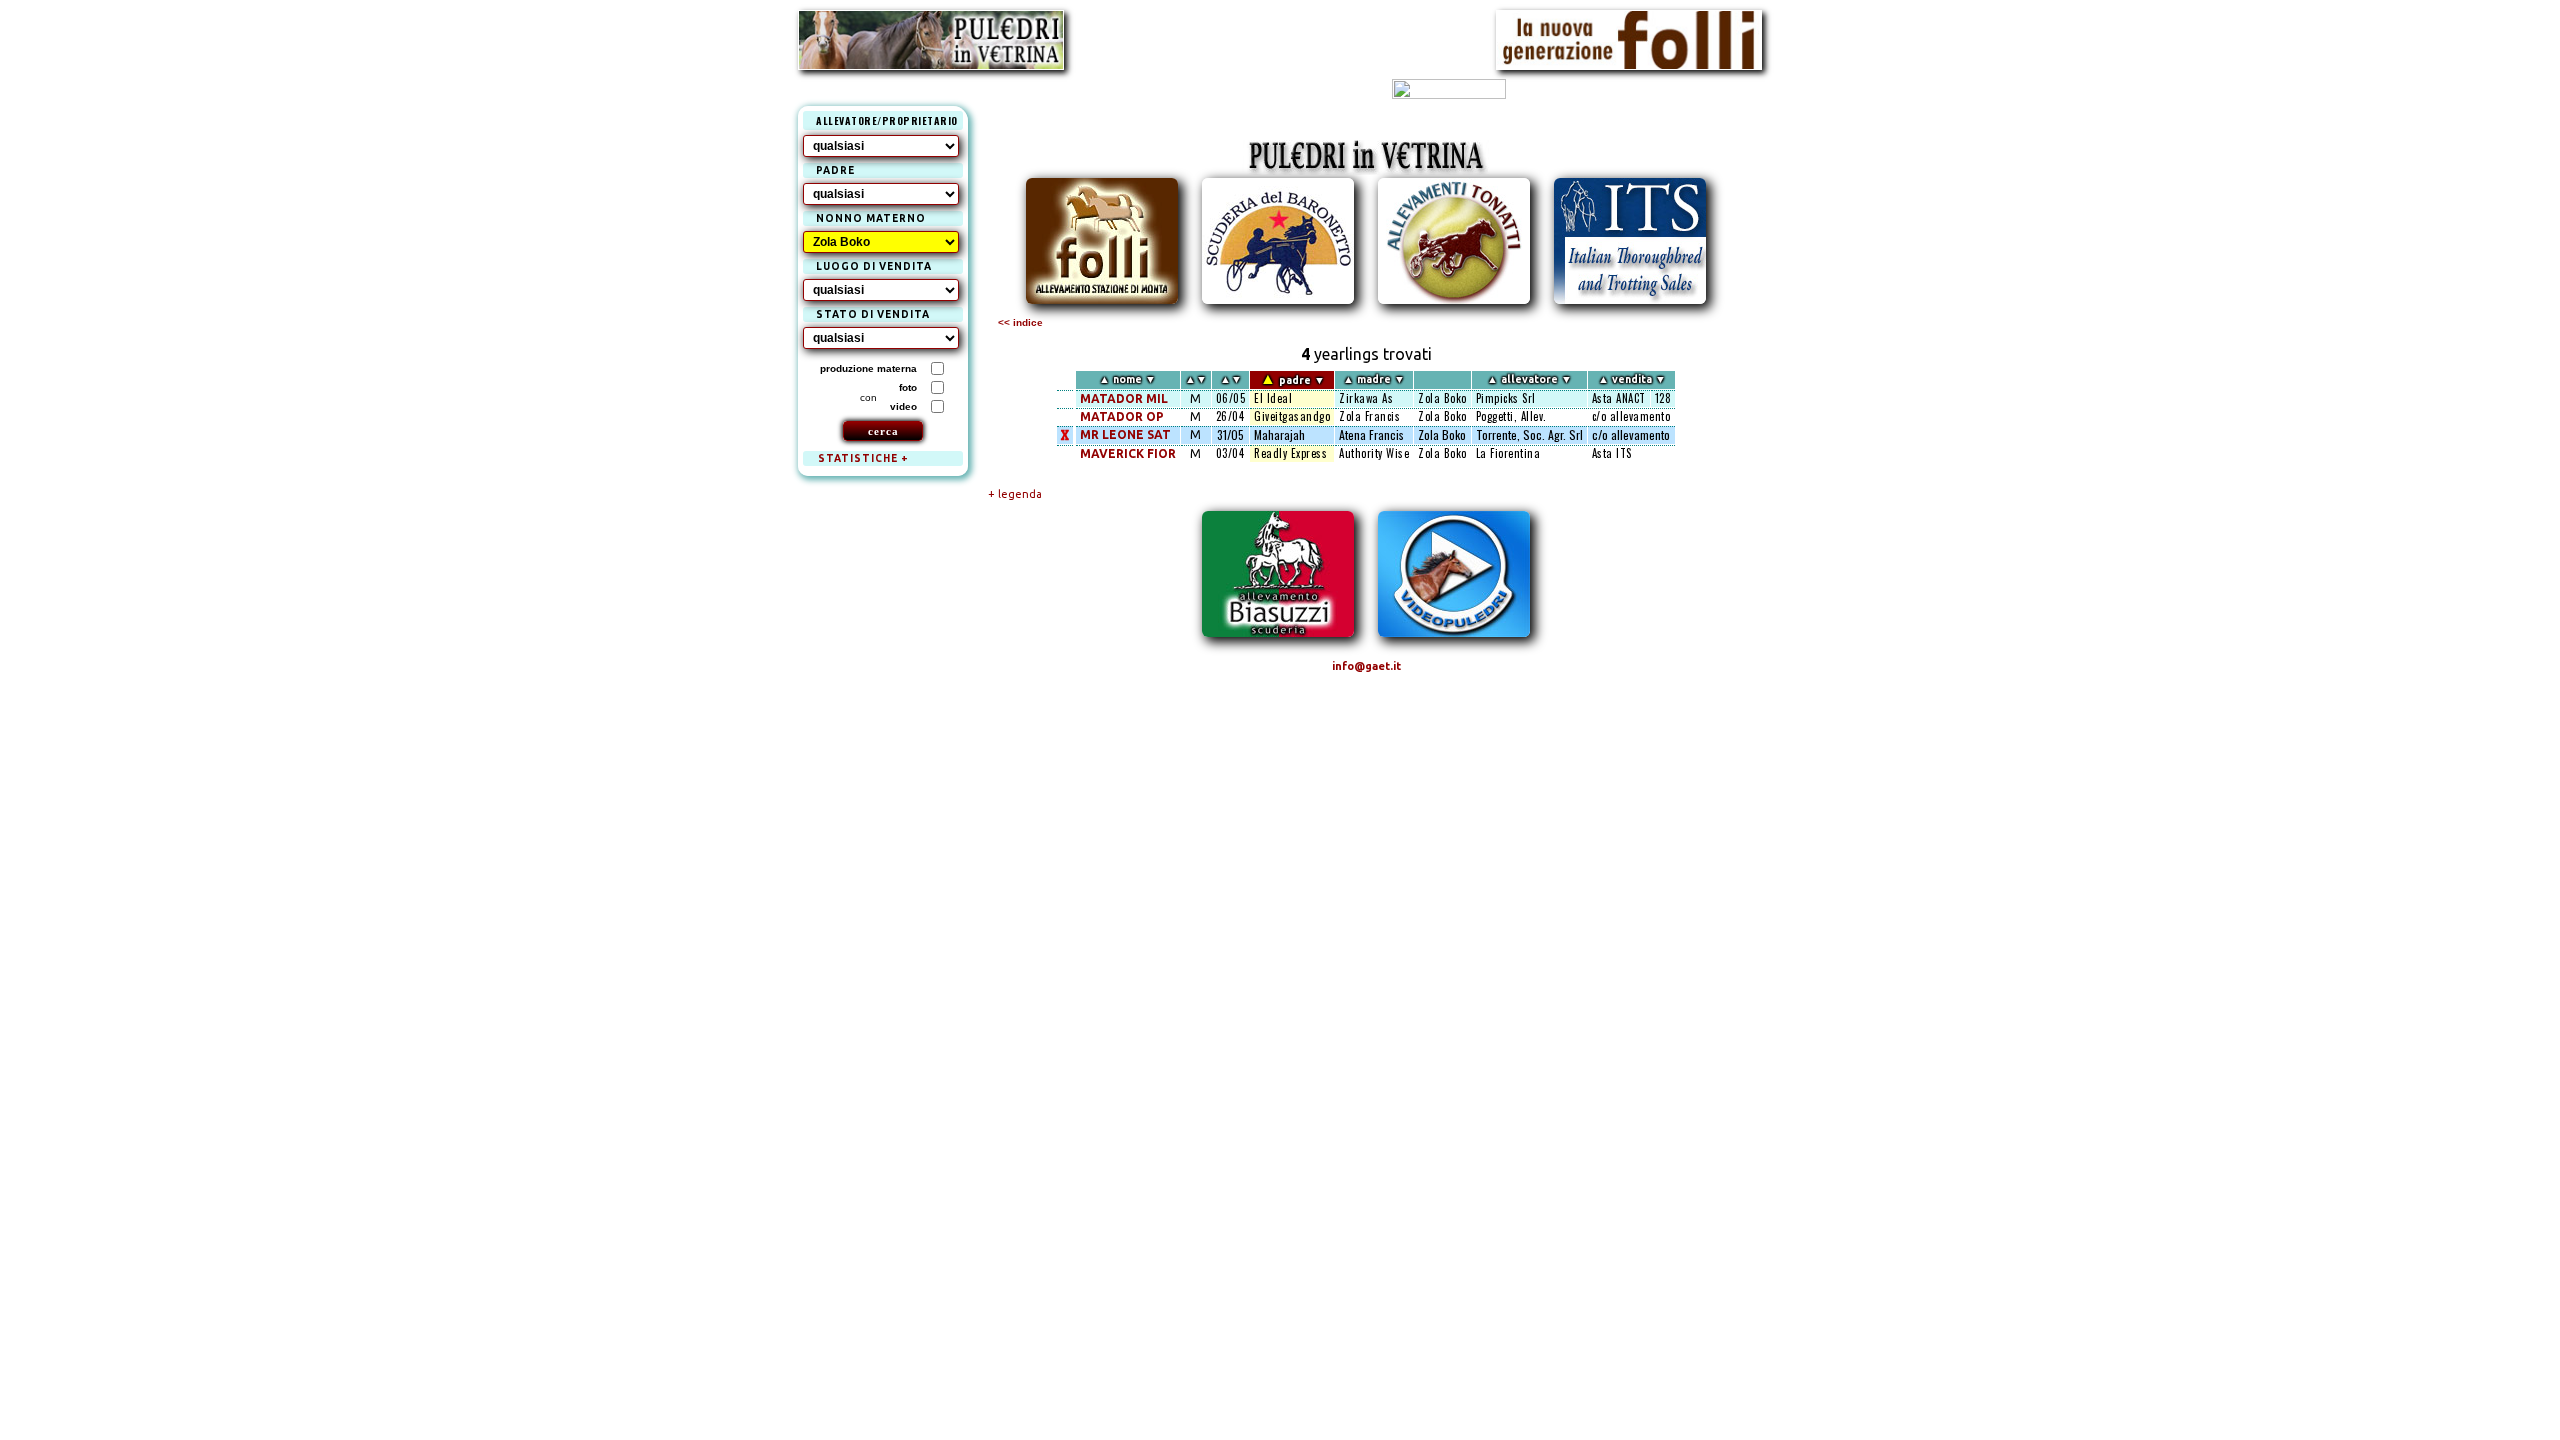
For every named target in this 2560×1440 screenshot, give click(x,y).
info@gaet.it (1366, 666)
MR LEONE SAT (1125, 434)
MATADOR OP (1122, 416)
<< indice (1020, 322)
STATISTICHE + (863, 458)
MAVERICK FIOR (1128, 453)
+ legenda (1015, 494)
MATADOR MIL (1124, 398)
